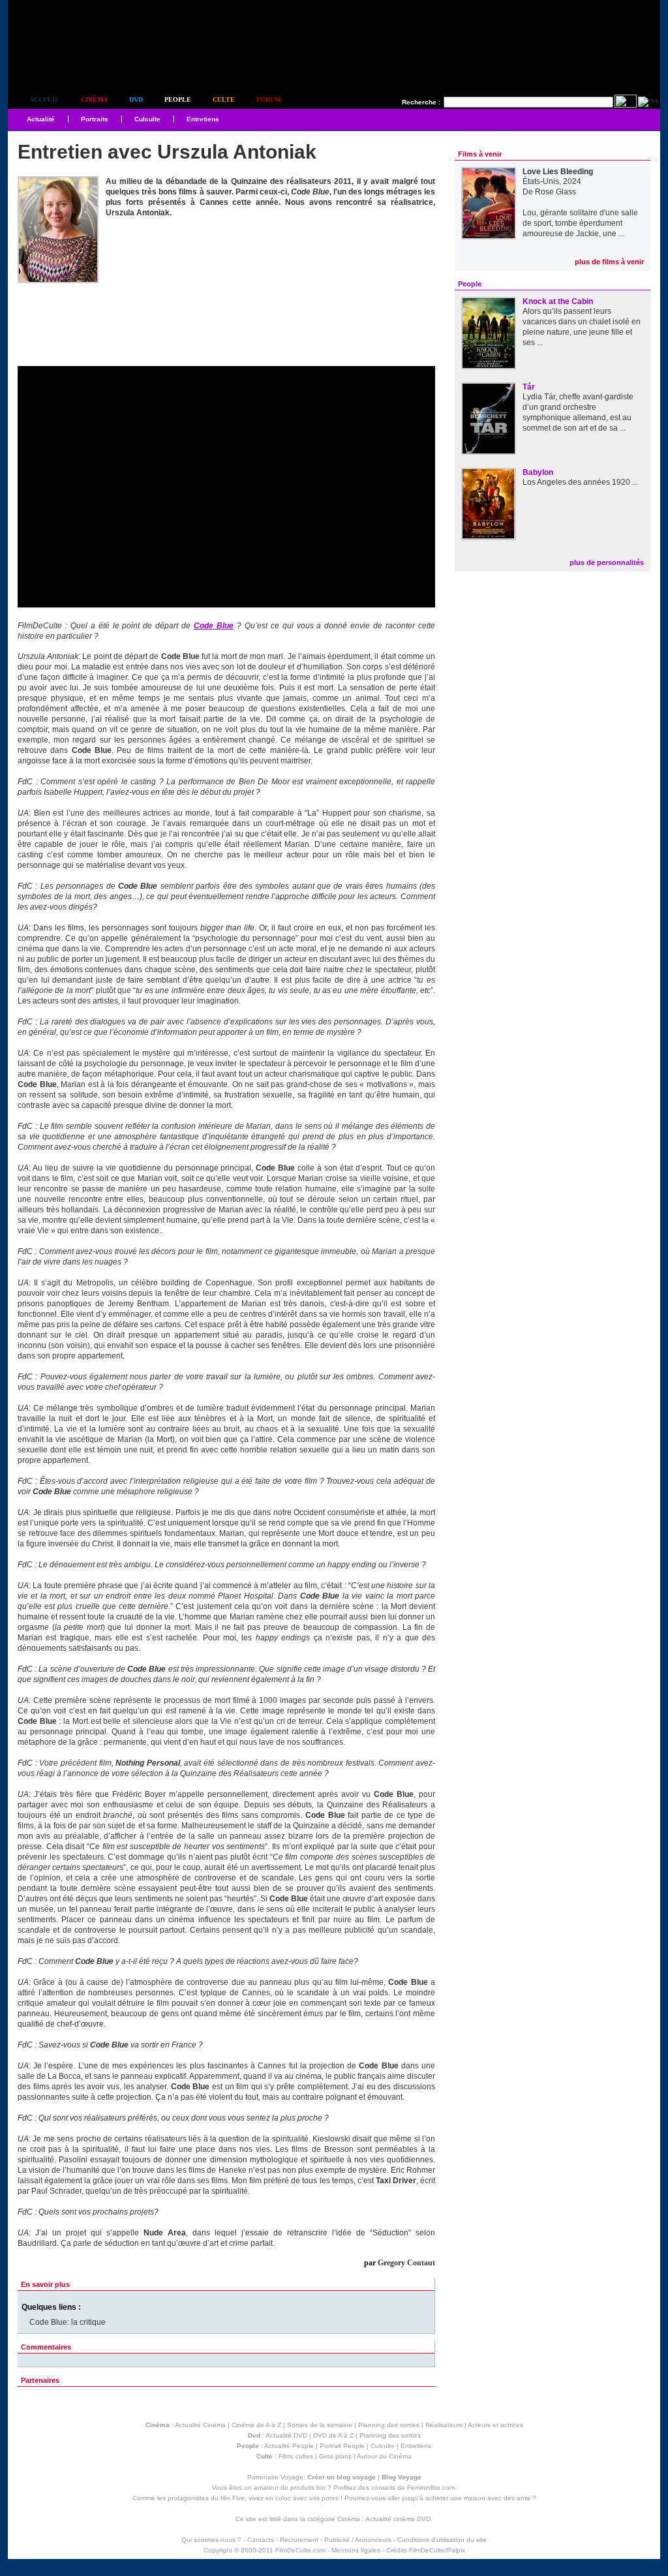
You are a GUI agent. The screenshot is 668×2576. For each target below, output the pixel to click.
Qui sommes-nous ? (211, 2540)
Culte (224, 100)
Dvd (136, 100)
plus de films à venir (609, 262)
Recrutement (299, 2540)
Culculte (147, 119)
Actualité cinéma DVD (398, 2519)
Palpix (456, 2550)
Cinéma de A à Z (256, 2425)
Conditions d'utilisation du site (442, 2540)
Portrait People (342, 2446)
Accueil (44, 100)
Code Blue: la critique (68, 2322)
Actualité (41, 119)
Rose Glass (555, 192)
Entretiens (203, 119)
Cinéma (94, 100)
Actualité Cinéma (200, 2425)
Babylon (538, 472)
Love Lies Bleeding (558, 172)
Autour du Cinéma (384, 2456)
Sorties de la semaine (320, 2425)
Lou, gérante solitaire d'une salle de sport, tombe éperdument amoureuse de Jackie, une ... (580, 223)
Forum (268, 100)
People (178, 100)
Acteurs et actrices (495, 2425)
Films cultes (296, 2456)
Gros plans (335, 2456)
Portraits (95, 119)
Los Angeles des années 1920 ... (580, 482)
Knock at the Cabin (558, 301)
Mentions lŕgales (356, 2550)
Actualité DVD (286, 2435)
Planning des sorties (389, 2425)
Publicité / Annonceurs (358, 2540)
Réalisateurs (444, 2425)
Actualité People (289, 2446)
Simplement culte (80, 64)
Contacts (261, 2540)
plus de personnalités (607, 562)
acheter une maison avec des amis (478, 2498)
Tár (529, 387)
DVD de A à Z (333, 2435)
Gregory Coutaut (406, 2263)
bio (321, 2488)
